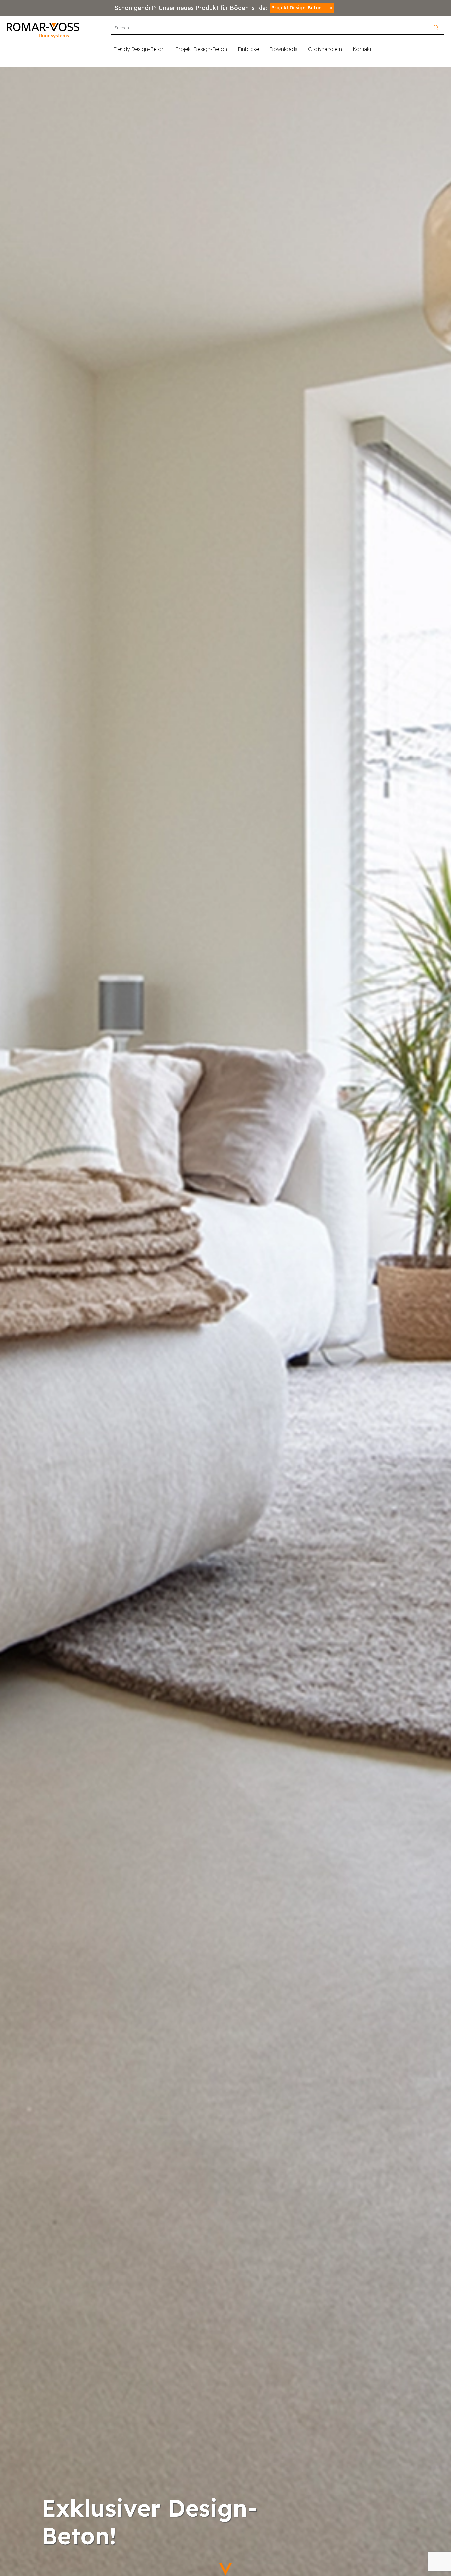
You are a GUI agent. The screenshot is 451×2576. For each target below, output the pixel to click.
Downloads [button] (283, 49)
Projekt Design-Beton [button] (201, 49)
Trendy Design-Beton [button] (139, 49)
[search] (438, 28)
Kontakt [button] (362, 49)
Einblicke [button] (248, 49)
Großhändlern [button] (325, 49)
